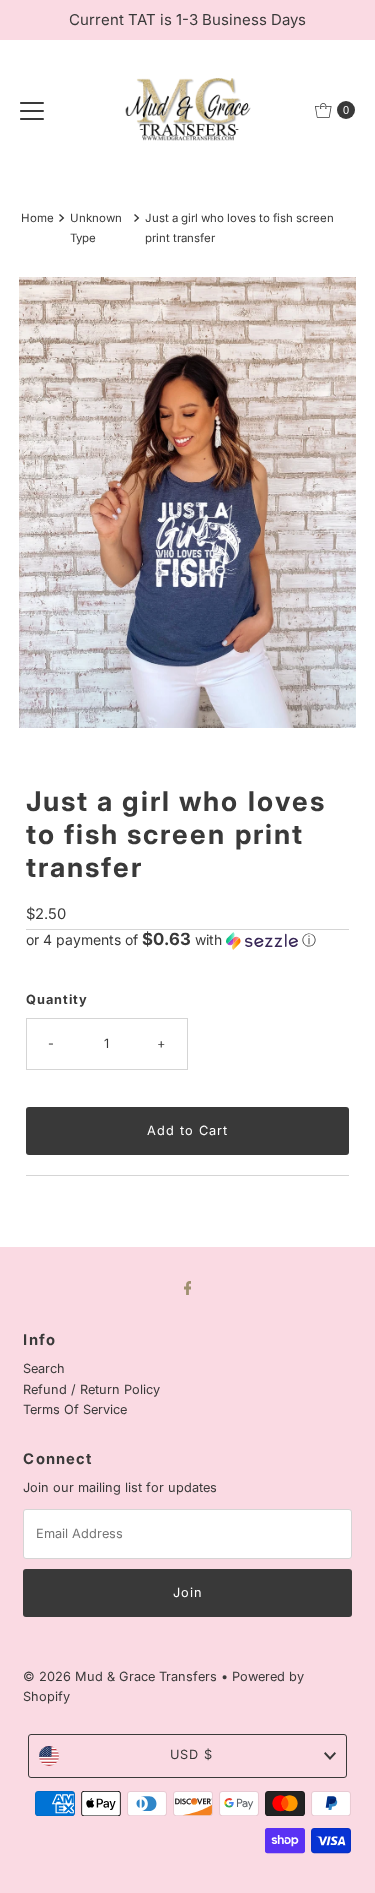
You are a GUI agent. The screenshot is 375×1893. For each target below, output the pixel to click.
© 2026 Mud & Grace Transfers (122, 1676)
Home (37, 218)
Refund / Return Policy (91, 1389)
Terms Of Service (75, 1409)
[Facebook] (188, 1287)
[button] (187, 940)
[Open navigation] (32, 110)
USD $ (191, 1754)
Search (44, 1368)
